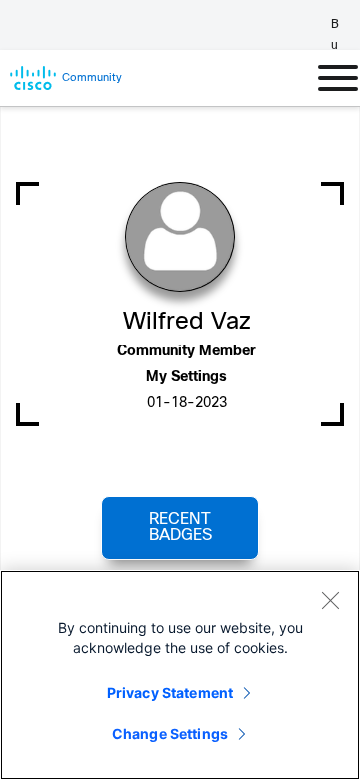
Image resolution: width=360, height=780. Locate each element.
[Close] (330, 600)
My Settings (186, 377)
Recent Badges (180, 527)
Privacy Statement (170, 692)
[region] (180, 675)
